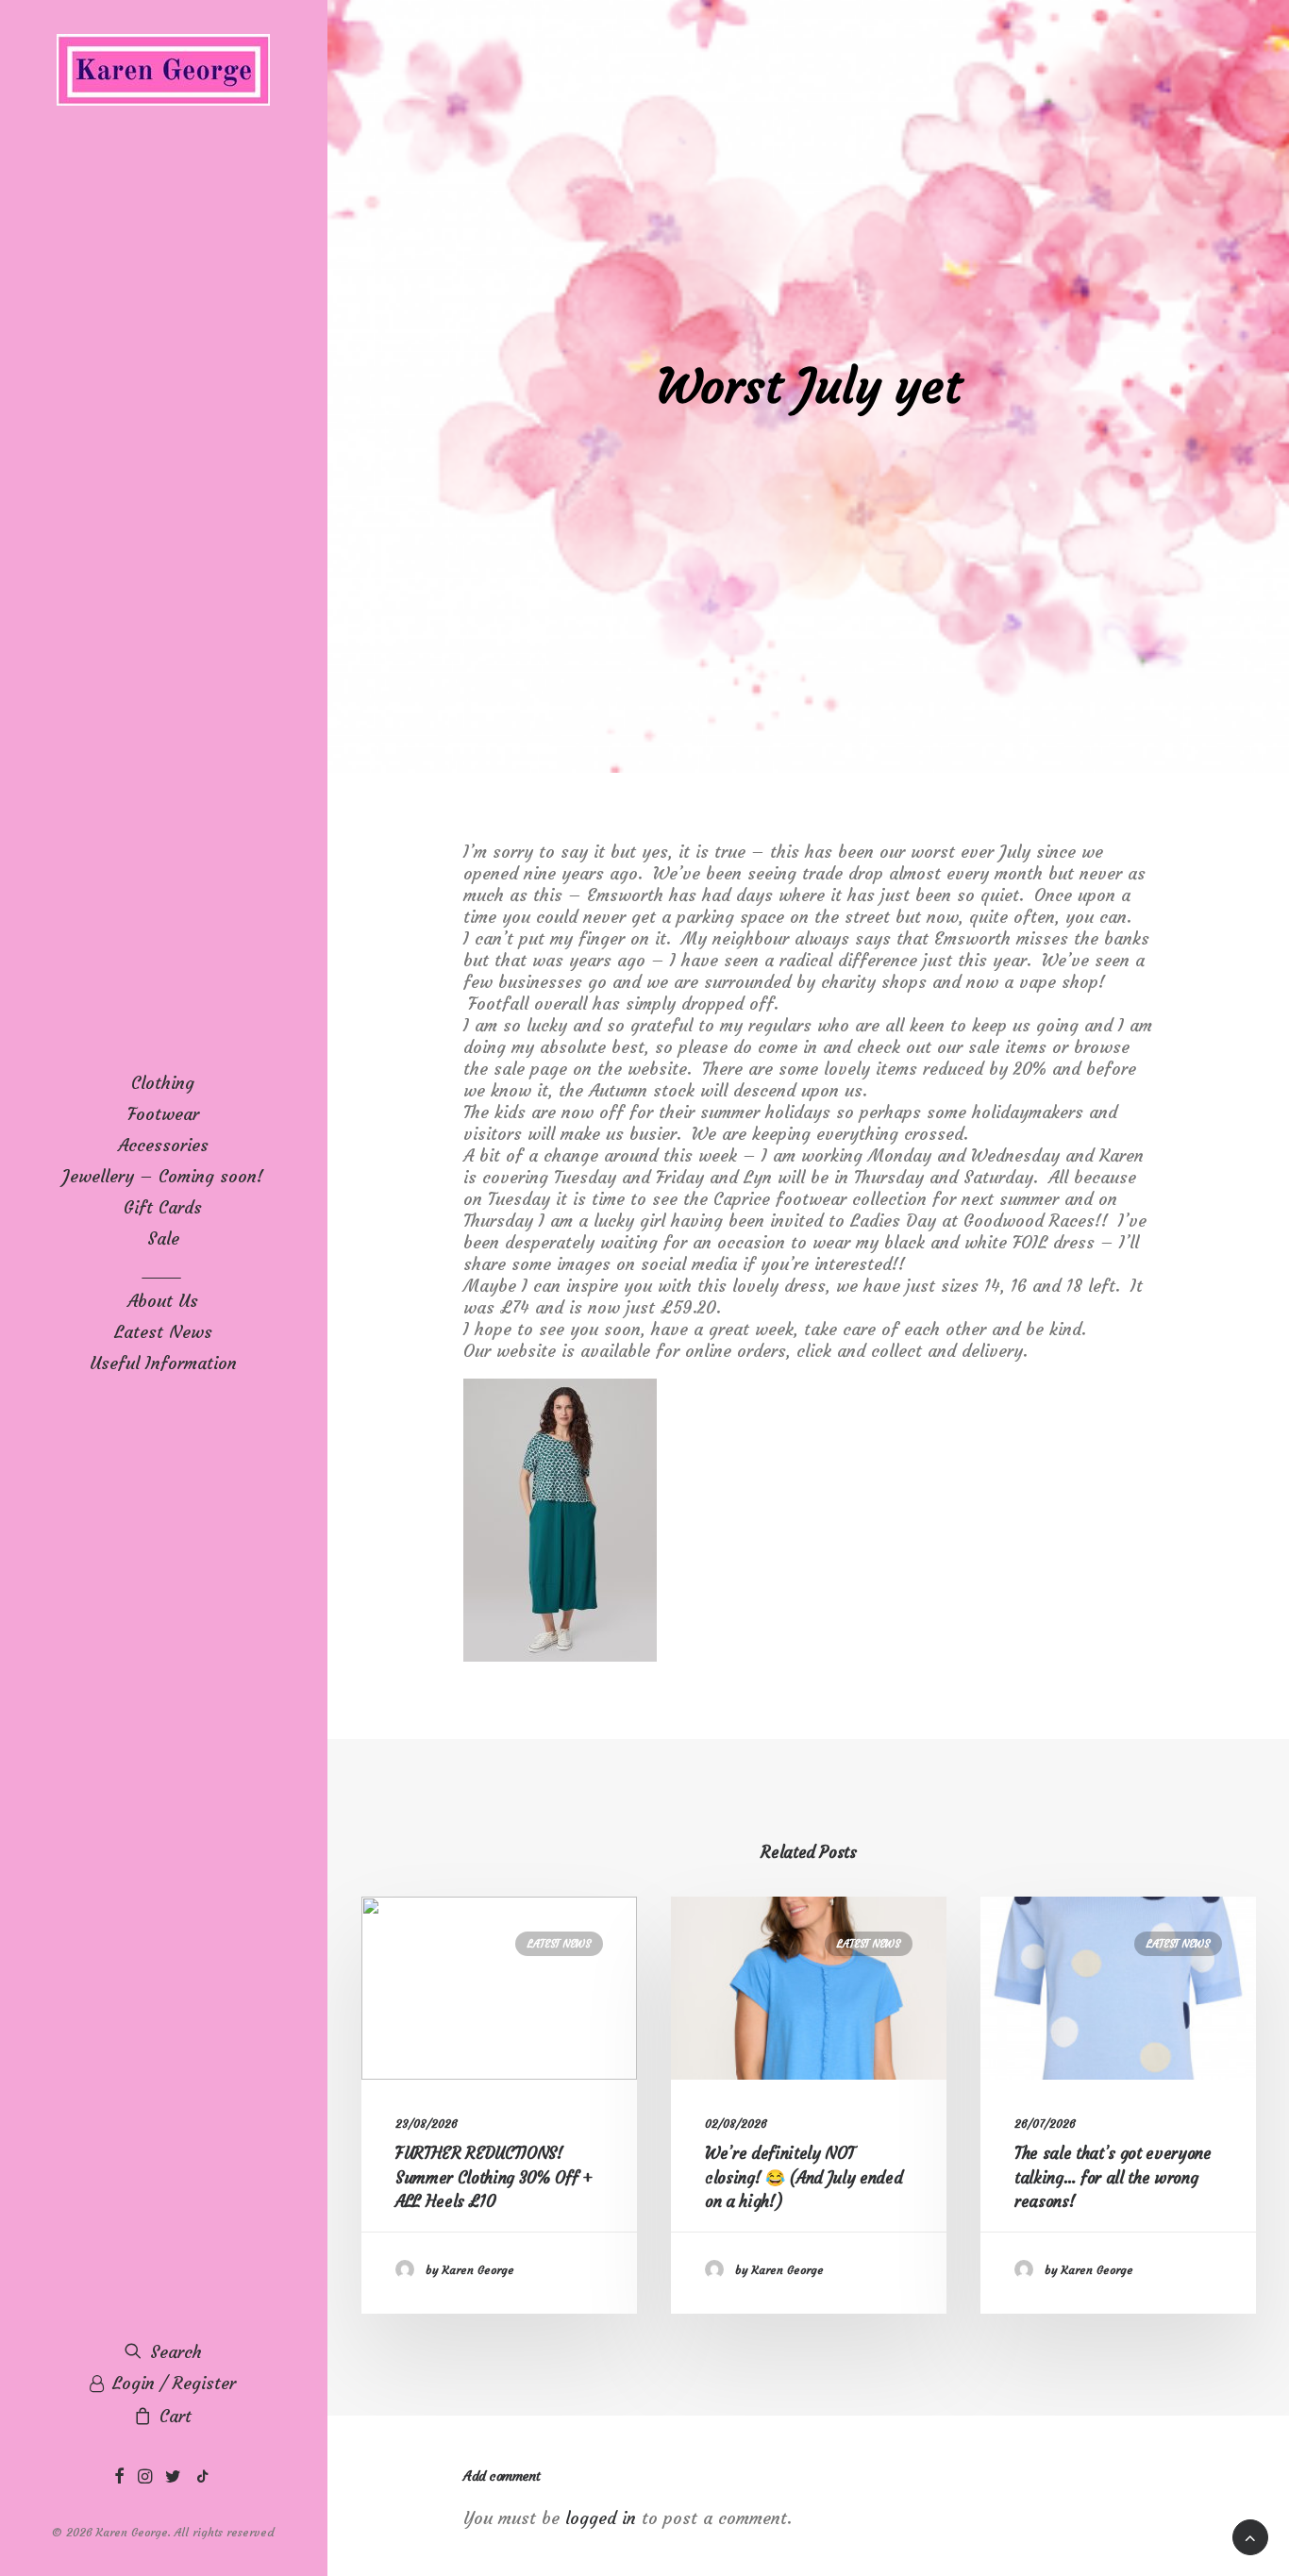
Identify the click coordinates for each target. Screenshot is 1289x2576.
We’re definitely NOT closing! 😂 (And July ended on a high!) (804, 2177)
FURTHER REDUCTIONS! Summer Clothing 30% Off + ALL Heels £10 (494, 2177)
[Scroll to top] (1250, 2532)
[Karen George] (163, 71)
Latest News (559, 1944)
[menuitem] (119, 2477)
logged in (601, 2518)
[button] (119, 2477)
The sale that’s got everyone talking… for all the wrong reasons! (1113, 2177)
